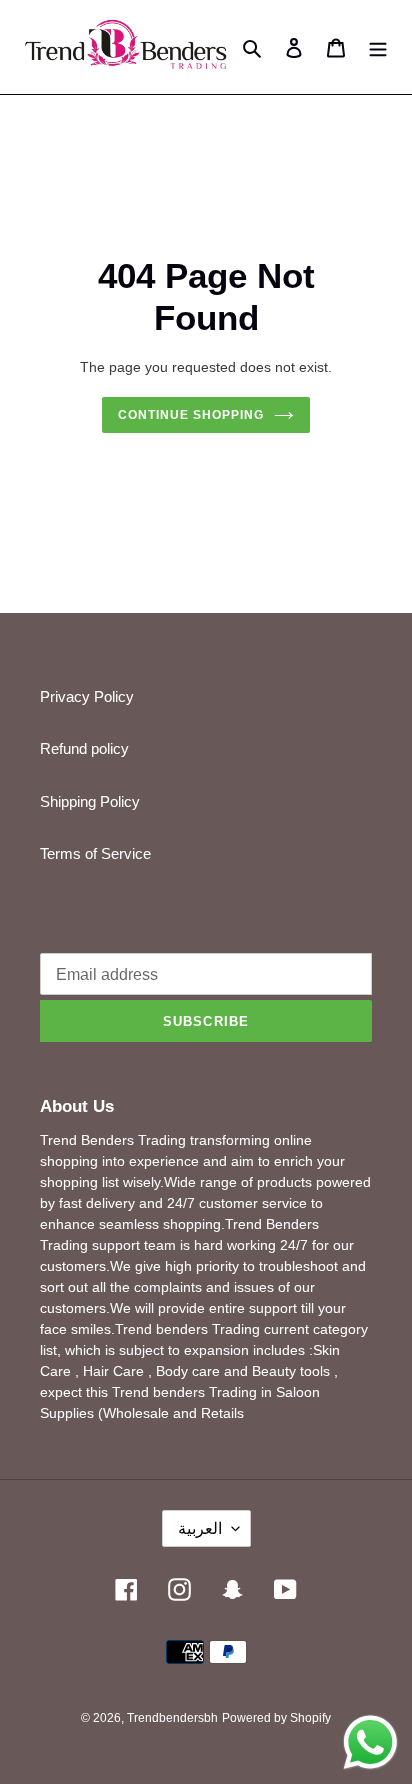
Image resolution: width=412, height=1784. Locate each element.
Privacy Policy (87, 696)
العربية (200, 1528)
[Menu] (378, 47)
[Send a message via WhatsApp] (370, 1742)
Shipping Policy (90, 801)
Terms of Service (95, 853)
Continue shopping (191, 415)
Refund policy (84, 748)
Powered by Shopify (276, 1718)
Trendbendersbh (172, 1718)
